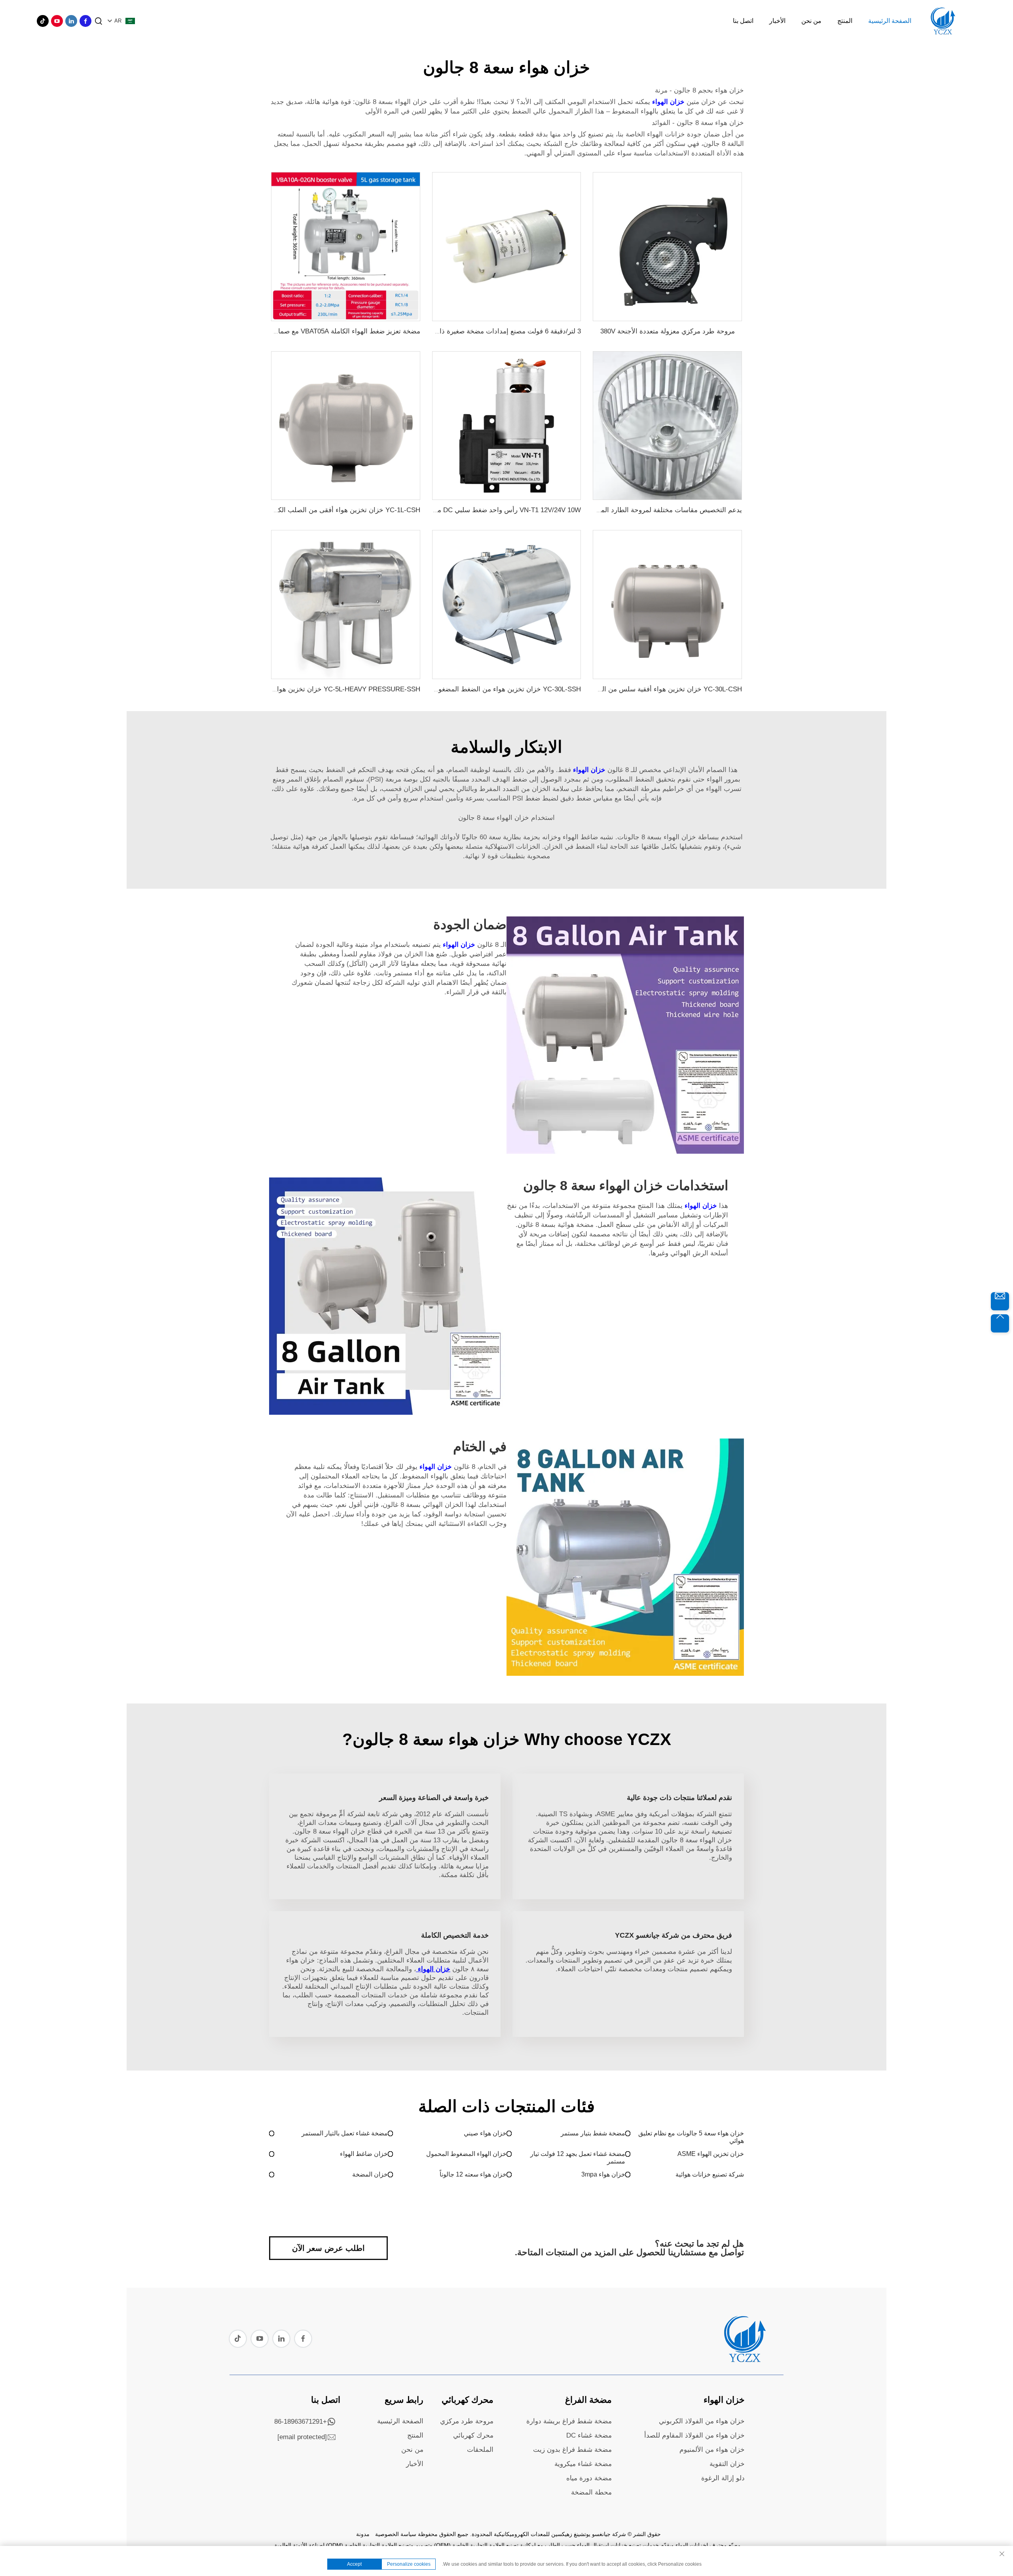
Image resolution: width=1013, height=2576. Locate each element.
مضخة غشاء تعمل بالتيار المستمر (345, 2133)
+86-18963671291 (301, 2422)
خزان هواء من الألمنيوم (712, 2450)
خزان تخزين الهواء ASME (711, 2154)
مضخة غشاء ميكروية (583, 2464)
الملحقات (480, 2450)
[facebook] (85, 21)
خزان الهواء (667, 102)
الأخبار (777, 21)
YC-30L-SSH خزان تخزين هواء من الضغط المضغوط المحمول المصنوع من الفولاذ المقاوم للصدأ (445, 689)
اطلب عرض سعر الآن (328, 2248)
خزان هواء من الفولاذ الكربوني (702, 2421)
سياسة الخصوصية (396, 2534)
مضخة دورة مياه (589, 2478)
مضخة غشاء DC (589, 2435)
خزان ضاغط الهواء (364, 2154)
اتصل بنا (743, 21)
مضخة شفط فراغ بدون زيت (572, 2450)
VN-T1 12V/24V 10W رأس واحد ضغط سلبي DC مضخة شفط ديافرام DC (477, 510)
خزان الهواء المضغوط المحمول (466, 2154)
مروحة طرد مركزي (467, 2421)
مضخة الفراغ (588, 2400)
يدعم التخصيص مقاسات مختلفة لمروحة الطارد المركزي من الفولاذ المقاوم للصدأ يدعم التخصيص (606, 510)
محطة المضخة (591, 2492)
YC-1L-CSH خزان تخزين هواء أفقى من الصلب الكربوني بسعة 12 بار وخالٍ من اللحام (301, 510)
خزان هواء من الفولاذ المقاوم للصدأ (694, 2435)
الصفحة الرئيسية (890, 21)
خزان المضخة (370, 2174)
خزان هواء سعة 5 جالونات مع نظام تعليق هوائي (691, 2137)
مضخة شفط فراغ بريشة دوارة (569, 2421)
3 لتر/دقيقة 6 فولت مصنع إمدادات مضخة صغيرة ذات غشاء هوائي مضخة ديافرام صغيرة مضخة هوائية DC (434, 331)
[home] (744, 2360)
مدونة (363, 2534)
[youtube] (57, 21)
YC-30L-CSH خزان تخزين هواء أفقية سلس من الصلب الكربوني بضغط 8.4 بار (632, 689)
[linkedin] (71, 21)
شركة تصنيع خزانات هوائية (710, 2174)
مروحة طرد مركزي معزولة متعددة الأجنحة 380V (668, 331)
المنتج (845, 21)
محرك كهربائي (468, 2400)
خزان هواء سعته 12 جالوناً (473, 2174)
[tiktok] (43, 21)
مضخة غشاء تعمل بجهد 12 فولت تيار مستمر (578, 2158)
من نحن (811, 21)
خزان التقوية (727, 2464)
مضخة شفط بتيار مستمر (593, 2133)
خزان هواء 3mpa (603, 2174)
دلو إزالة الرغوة (723, 2478)
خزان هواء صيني (485, 2133)
